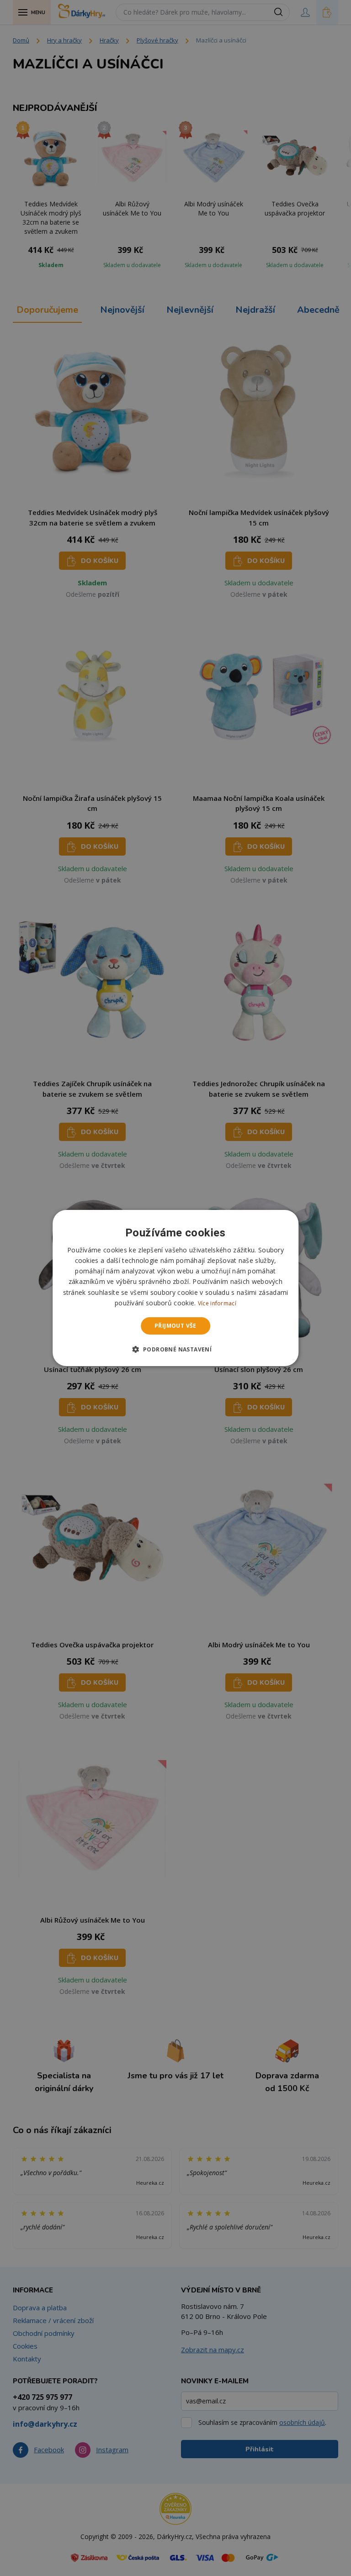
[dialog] (175, 1288)
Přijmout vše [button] (175, 1326)
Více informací (217, 1303)
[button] (176, 1349)
